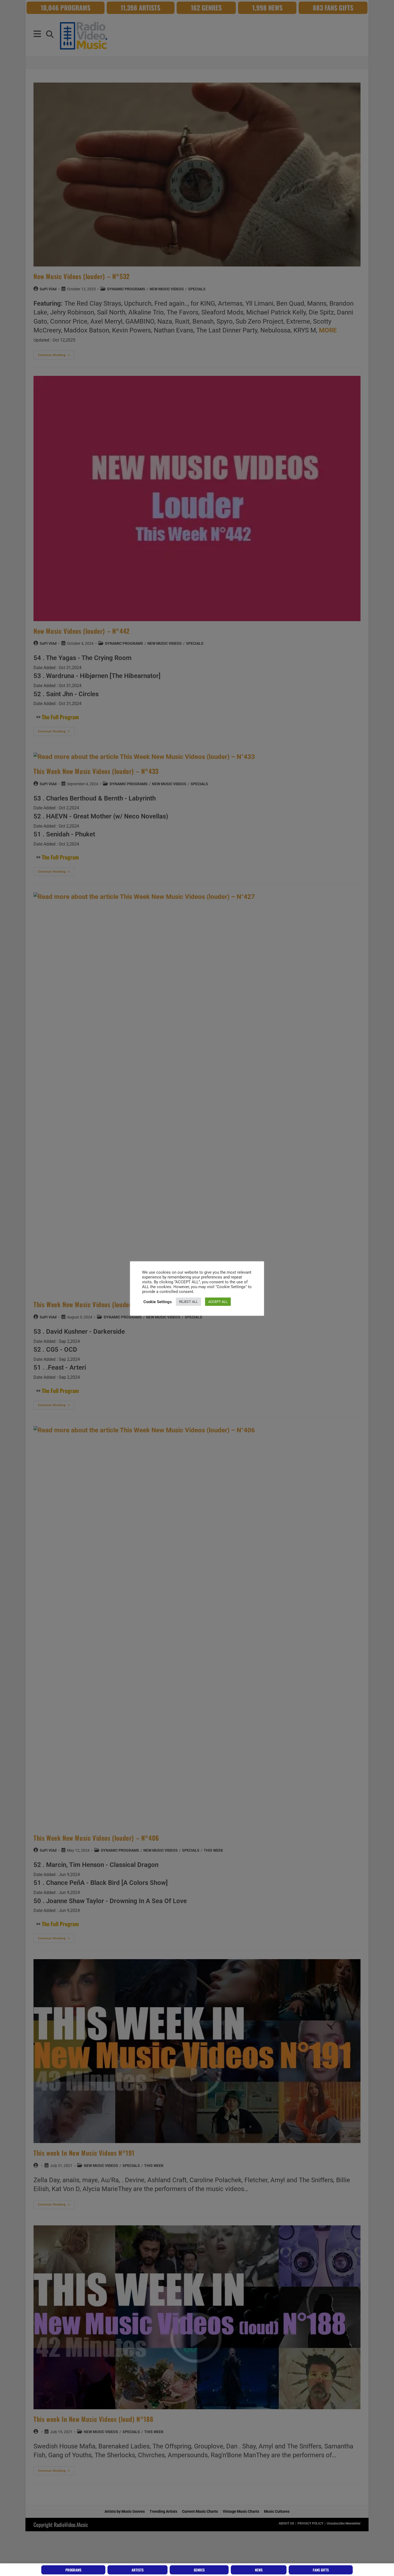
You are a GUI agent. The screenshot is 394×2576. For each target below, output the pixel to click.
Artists (138, 2570)
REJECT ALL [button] (188, 1302)
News (259, 2570)
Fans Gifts (321, 2570)
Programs (73, 2570)
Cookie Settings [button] (158, 1302)
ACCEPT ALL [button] (218, 1302)
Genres (199, 2570)
